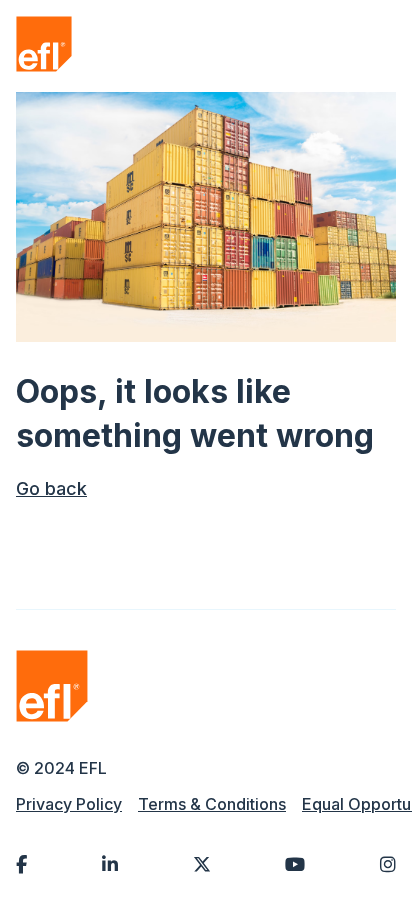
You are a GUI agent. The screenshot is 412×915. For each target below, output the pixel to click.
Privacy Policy (69, 804)
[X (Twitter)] (202, 864)
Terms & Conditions (212, 804)
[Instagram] (388, 864)
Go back (51, 488)
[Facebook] (21, 864)
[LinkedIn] (110, 864)
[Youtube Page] (295, 864)
